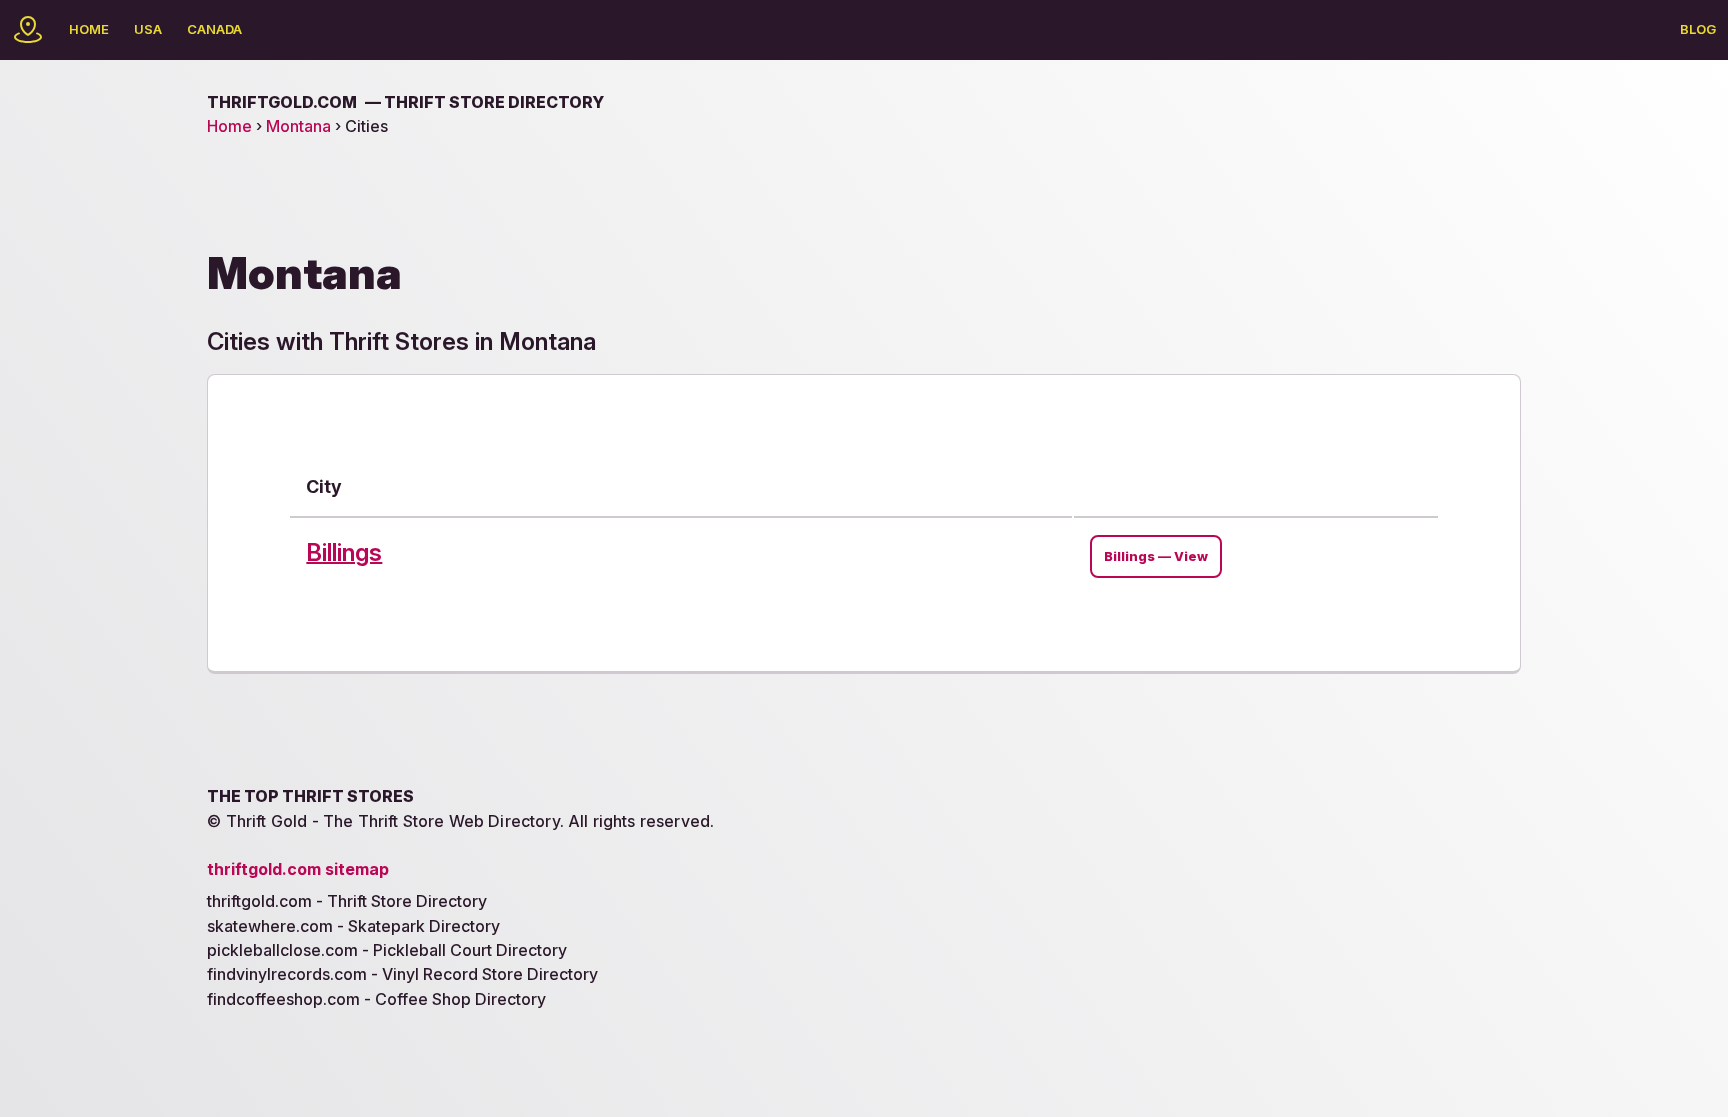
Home (89, 29)
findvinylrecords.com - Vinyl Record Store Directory (402, 974)
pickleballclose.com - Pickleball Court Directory (387, 950)
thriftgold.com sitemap (298, 869)
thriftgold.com (405, 102)
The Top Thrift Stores (310, 796)
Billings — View (1156, 556)
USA (148, 29)
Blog (1698, 29)
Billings (344, 552)
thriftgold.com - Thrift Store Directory (347, 901)
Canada (214, 29)
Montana (298, 126)
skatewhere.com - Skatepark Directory (353, 926)
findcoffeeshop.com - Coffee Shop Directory (376, 999)
